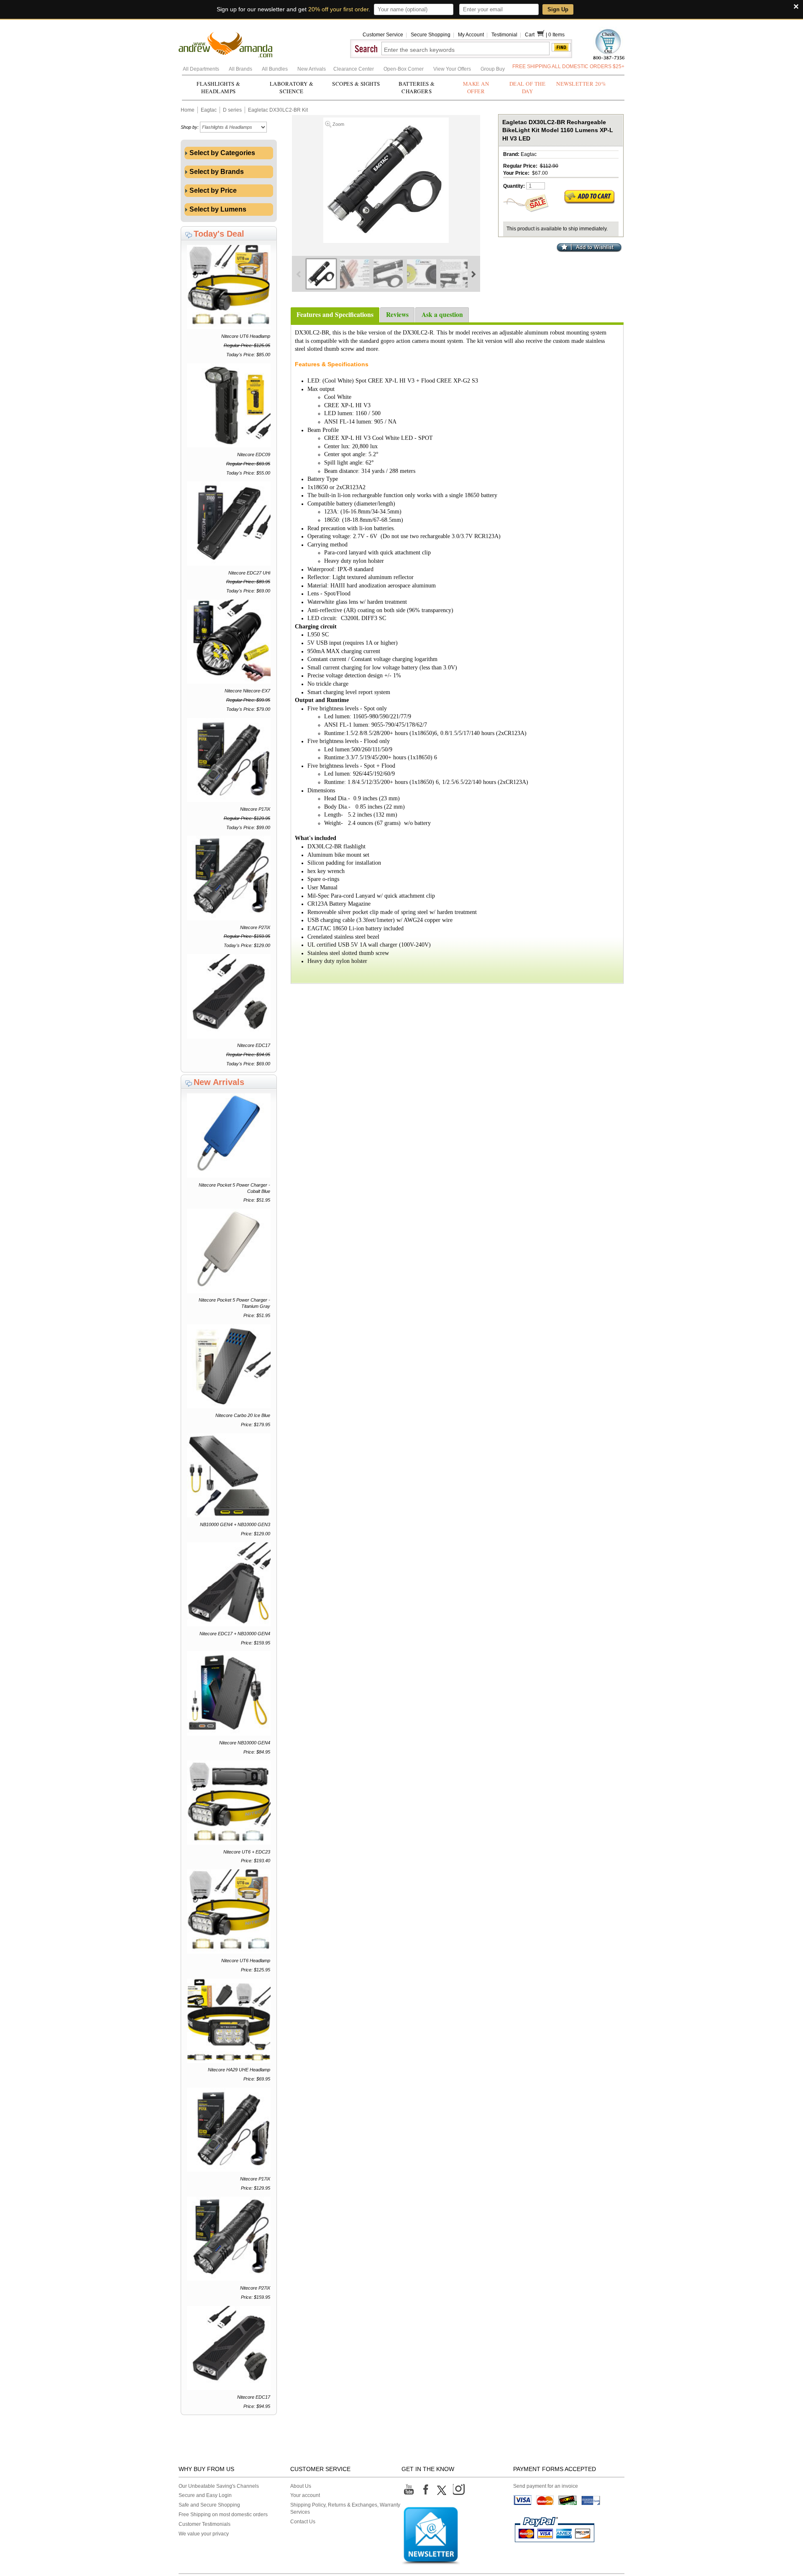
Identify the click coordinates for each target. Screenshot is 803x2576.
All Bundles (275, 69)
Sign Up (558, 9)
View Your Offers (453, 69)
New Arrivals (312, 69)
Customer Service (383, 35)
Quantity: (514, 186)
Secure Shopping (431, 35)
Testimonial (504, 35)
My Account (471, 35)
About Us (301, 2486)
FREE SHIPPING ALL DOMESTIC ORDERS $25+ (568, 66)
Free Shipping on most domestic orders (223, 2515)
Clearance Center (354, 69)
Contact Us (303, 2522)
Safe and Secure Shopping (209, 2505)
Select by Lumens (217, 209)
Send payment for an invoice (546, 2486)
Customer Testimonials (205, 2524)
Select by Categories (221, 153)
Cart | (537, 35)
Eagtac (209, 110)
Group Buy (493, 69)
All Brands (241, 69)
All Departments (202, 69)
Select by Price (212, 190)
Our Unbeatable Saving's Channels (219, 2486)
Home (188, 110)
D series (232, 110)
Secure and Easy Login (205, 2495)
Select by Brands (216, 172)
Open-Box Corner (404, 69)
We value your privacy (204, 2534)
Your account (305, 2495)
